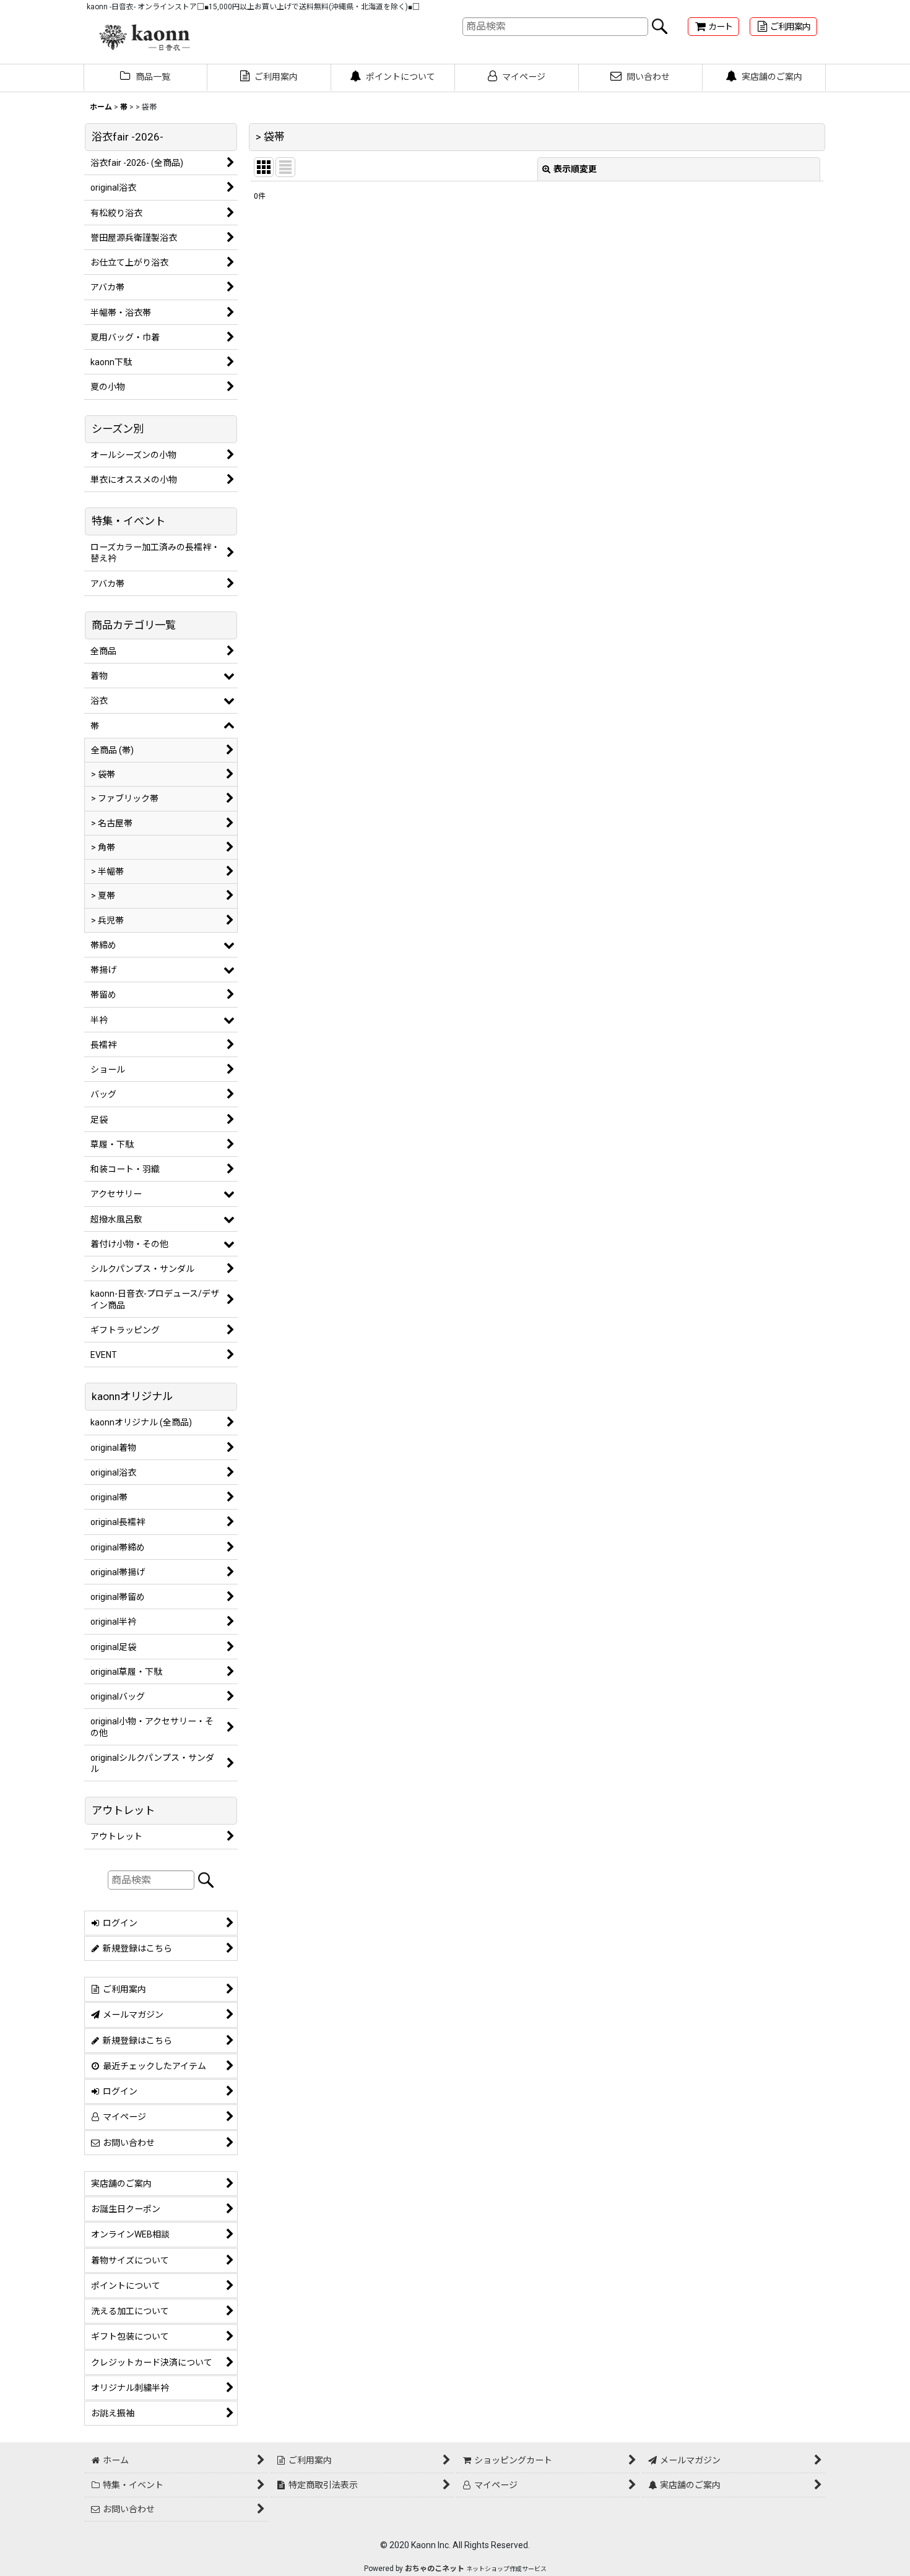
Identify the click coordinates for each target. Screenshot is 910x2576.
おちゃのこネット (435, 2569)
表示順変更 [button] (575, 169)
